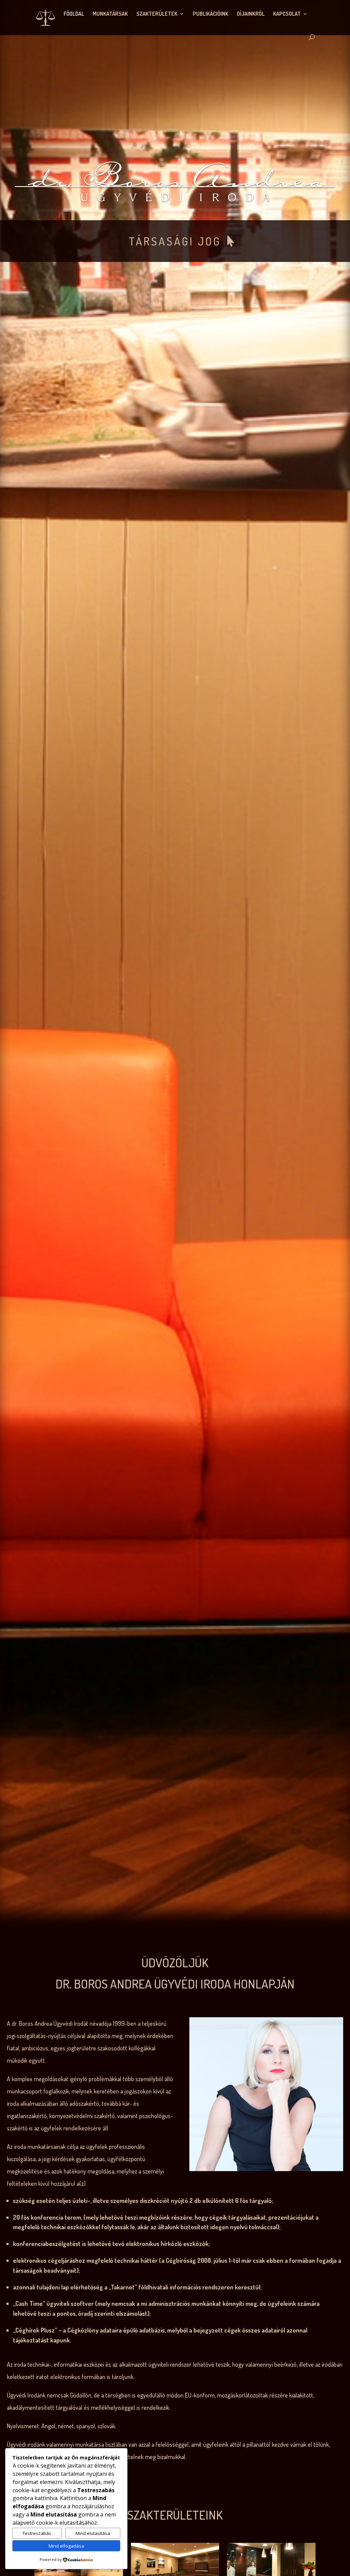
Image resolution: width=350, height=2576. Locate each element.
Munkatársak (110, 14)
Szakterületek (157, 14)
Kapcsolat (287, 14)
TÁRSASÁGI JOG (175, 241)
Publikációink (211, 14)
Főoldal (74, 14)
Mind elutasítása (93, 2533)
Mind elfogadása (66, 2546)
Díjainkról (251, 14)
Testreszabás (37, 2533)
